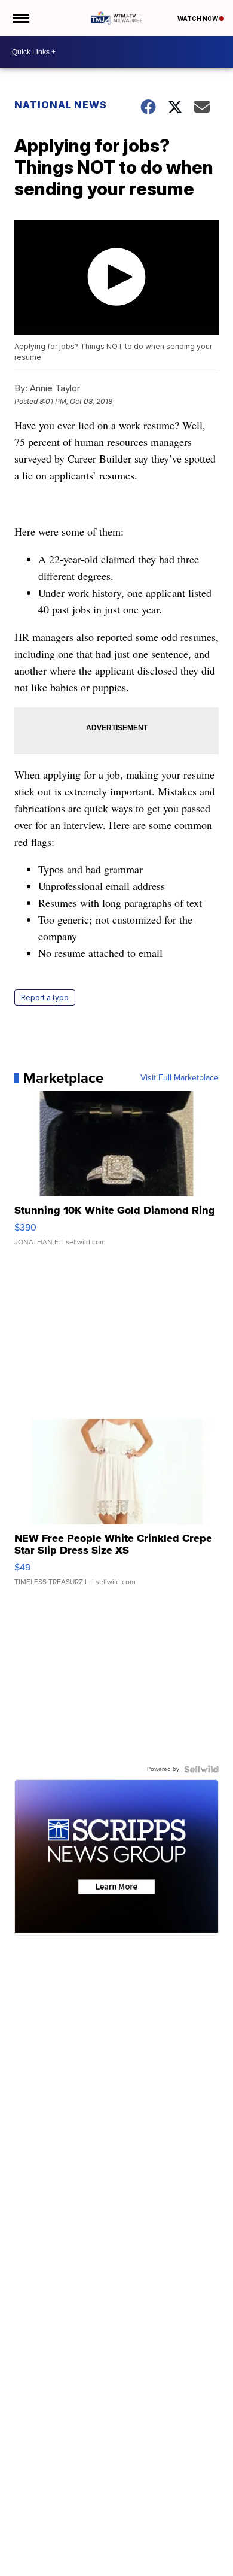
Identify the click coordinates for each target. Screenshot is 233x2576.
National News (61, 105)
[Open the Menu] (20, 18)
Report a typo (45, 997)
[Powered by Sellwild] (201, 1769)
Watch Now (198, 19)
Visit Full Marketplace (180, 1078)
